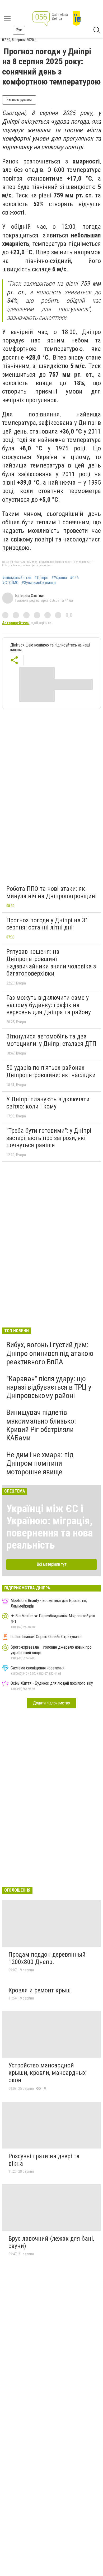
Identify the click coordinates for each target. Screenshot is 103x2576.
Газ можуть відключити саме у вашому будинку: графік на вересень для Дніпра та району (49, 1005)
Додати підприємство (51, 1703)
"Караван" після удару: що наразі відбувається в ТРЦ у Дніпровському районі (49, 1387)
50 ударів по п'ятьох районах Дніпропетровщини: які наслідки (51, 1071)
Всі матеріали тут (52, 1564)
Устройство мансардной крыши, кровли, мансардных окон (47, 2073)
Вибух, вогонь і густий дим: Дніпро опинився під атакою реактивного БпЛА (50, 1353)
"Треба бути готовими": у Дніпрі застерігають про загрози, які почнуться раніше (49, 1138)
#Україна (59, 578)
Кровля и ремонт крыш (40, 1990)
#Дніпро (41, 578)
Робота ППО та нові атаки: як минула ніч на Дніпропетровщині (51, 892)
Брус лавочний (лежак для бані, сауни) (51, 2242)
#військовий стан (17, 578)
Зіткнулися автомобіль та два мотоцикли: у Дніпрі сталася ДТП (51, 1040)
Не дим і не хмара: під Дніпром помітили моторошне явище (40, 1463)
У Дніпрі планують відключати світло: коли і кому (48, 1103)
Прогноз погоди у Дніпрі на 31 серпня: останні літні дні (47, 924)
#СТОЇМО (10, 583)
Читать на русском (19, 100)
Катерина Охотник (30, 596)
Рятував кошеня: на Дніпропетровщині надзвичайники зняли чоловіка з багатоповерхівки (51, 963)
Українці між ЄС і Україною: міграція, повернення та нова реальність (50, 1527)
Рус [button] (19, 30)
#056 (74, 578)
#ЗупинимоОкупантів (39, 583)
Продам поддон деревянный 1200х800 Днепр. (47, 1958)
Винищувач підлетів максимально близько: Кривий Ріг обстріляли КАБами (41, 1425)
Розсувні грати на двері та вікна (44, 2160)
